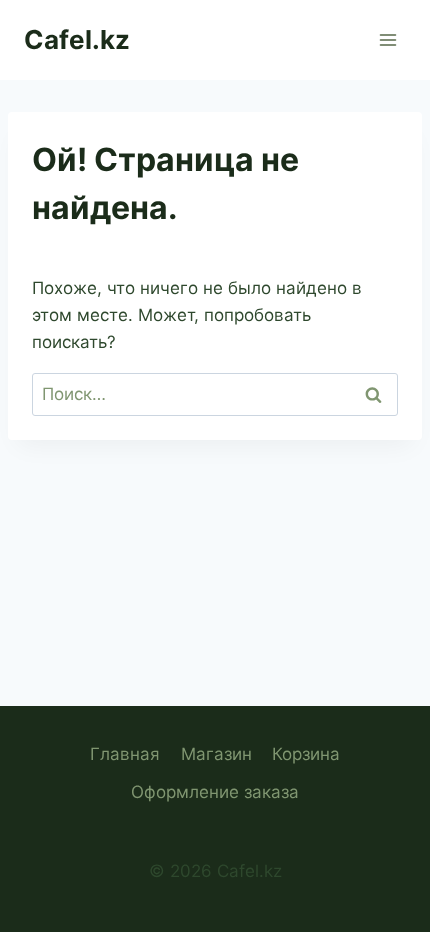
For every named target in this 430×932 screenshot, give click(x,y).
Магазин (216, 754)
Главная (125, 754)
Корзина (306, 754)
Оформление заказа (215, 792)
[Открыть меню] (387, 39)
